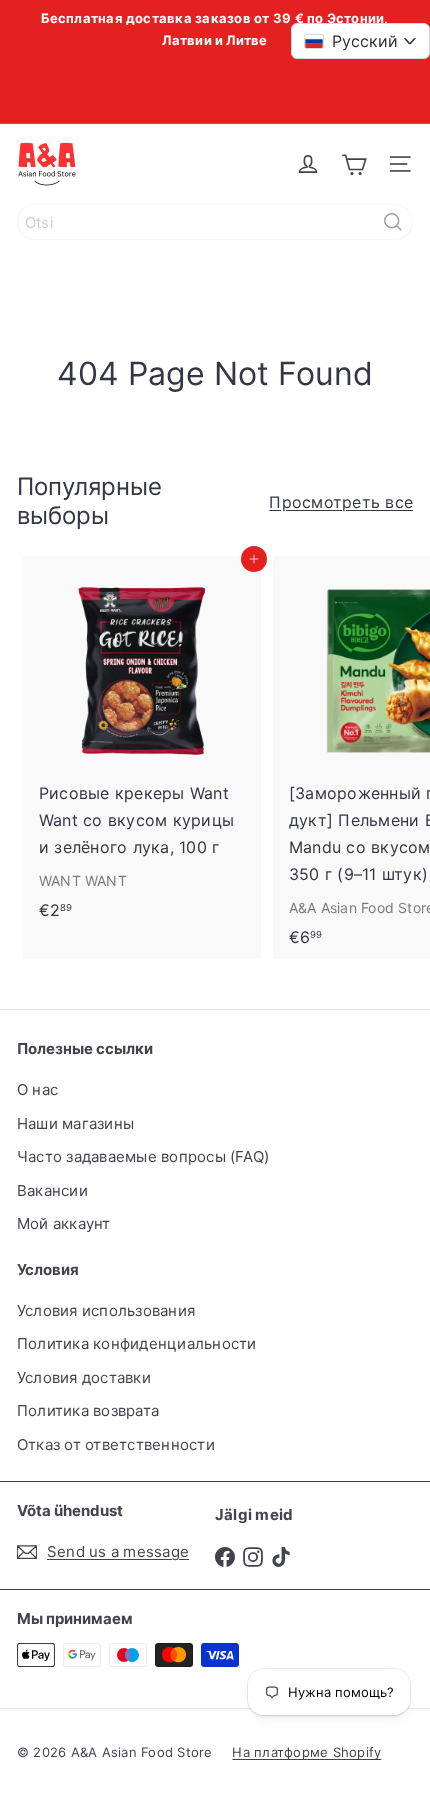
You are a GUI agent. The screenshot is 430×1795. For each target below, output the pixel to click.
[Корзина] (354, 164)
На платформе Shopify (306, 1752)
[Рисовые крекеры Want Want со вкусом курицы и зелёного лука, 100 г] (142, 744)
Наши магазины (75, 1123)
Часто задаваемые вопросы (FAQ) (143, 1156)
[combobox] (215, 222)
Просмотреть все (341, 502)
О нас (37, 1089)
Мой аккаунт (64, 1223)
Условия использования (106, 1310)
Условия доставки (84, 1377)
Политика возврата (88, 1410)
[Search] (393, 222)
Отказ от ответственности (116, 1444)
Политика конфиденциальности (136, 1343)
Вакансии (52, 1190)
